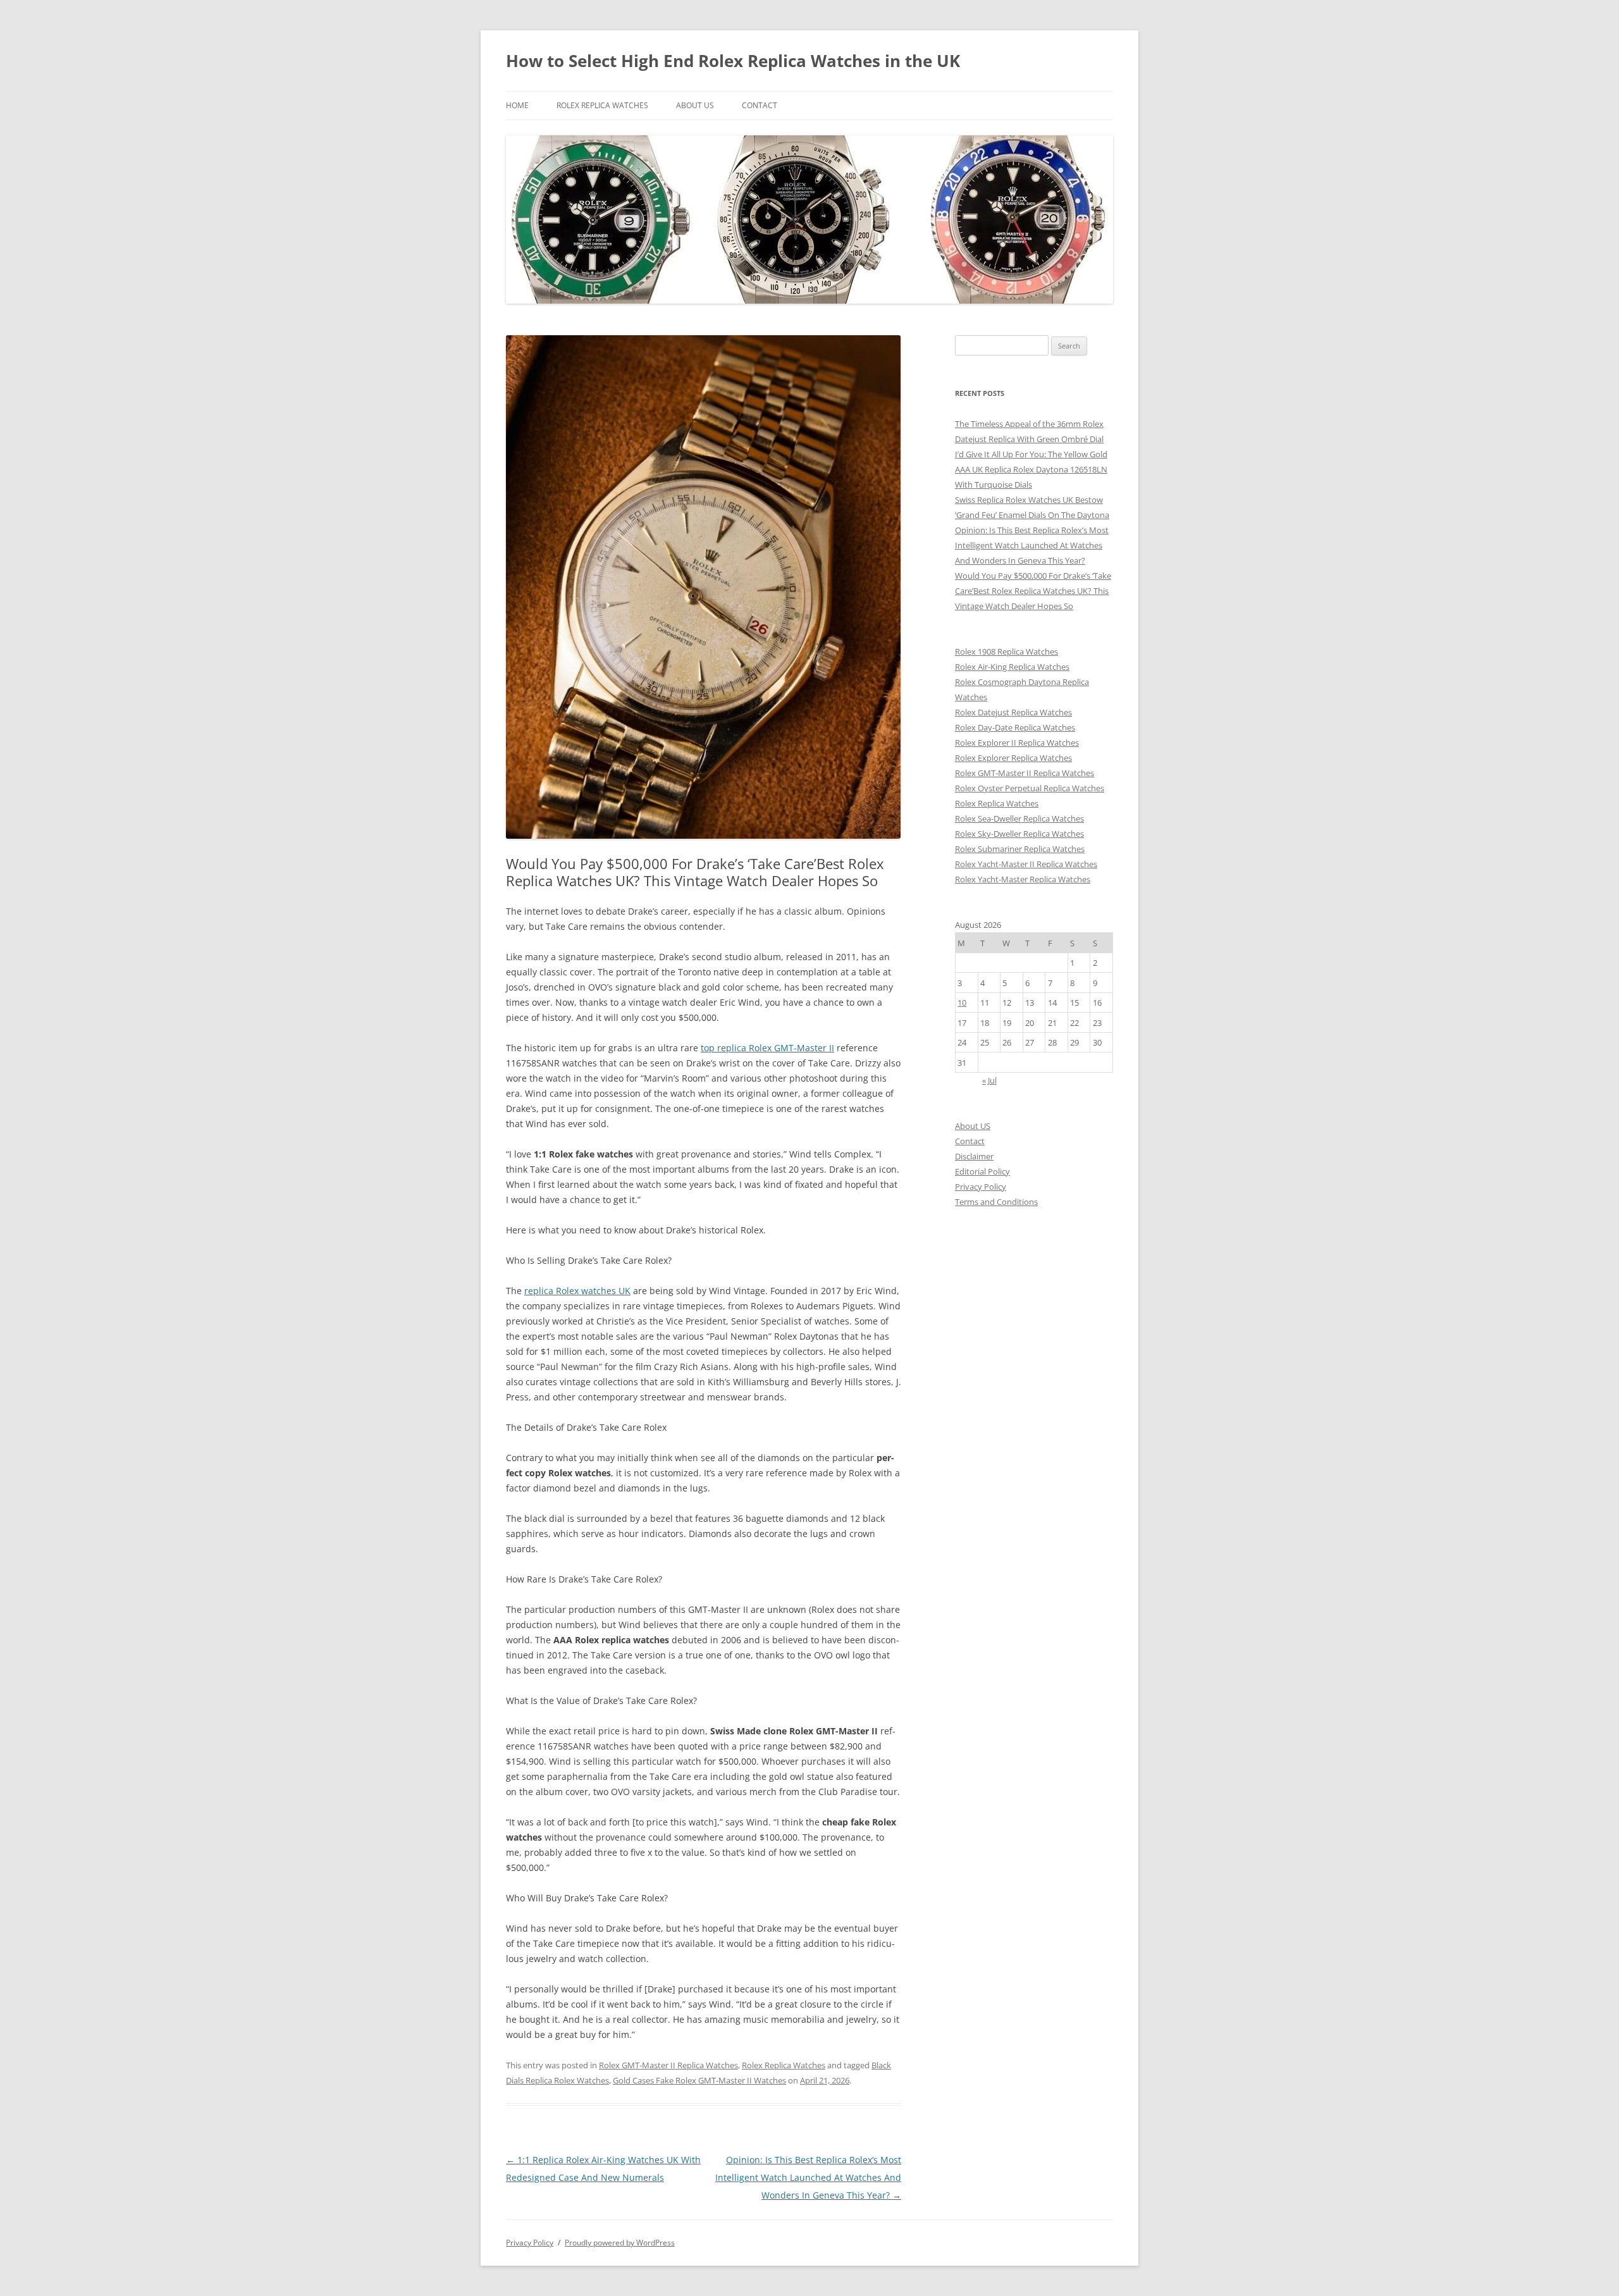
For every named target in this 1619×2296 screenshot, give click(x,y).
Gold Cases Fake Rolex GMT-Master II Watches (699, 2080)
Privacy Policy (981, 1187)
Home (517, 105)
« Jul (989, 1080)
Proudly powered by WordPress (620, 2243)
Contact (760, 105)
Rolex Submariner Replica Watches (1020, 849)
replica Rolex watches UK (577, 1291)
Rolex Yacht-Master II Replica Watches (1026, 864)
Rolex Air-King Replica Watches (1012, 667)
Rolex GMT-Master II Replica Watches (668, 2065)
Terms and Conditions (996, 1202)
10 (962, 1003)
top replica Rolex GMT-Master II (767, 1048)
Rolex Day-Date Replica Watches (1015, 727)
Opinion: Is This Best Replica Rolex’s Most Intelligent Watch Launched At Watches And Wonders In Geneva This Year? (808, 2177)
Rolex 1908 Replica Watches (1006, 651)
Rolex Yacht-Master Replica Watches (1023, 879)
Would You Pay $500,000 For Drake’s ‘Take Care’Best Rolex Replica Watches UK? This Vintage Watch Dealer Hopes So (1033, 591)
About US (695, 105)
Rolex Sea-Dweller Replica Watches (1019, 818)
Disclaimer (974, 1156)
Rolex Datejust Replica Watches (1013, 712)
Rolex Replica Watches (602, 105)
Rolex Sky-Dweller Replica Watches (1019, 834)
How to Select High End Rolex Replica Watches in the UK (733, 61)
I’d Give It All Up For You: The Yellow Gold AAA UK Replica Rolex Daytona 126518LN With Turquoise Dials (1031, 469)
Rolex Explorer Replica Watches (1013, 758)
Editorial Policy (982, 1171)
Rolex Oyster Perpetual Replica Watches (1030, 788)
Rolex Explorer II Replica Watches (1017, 743)
